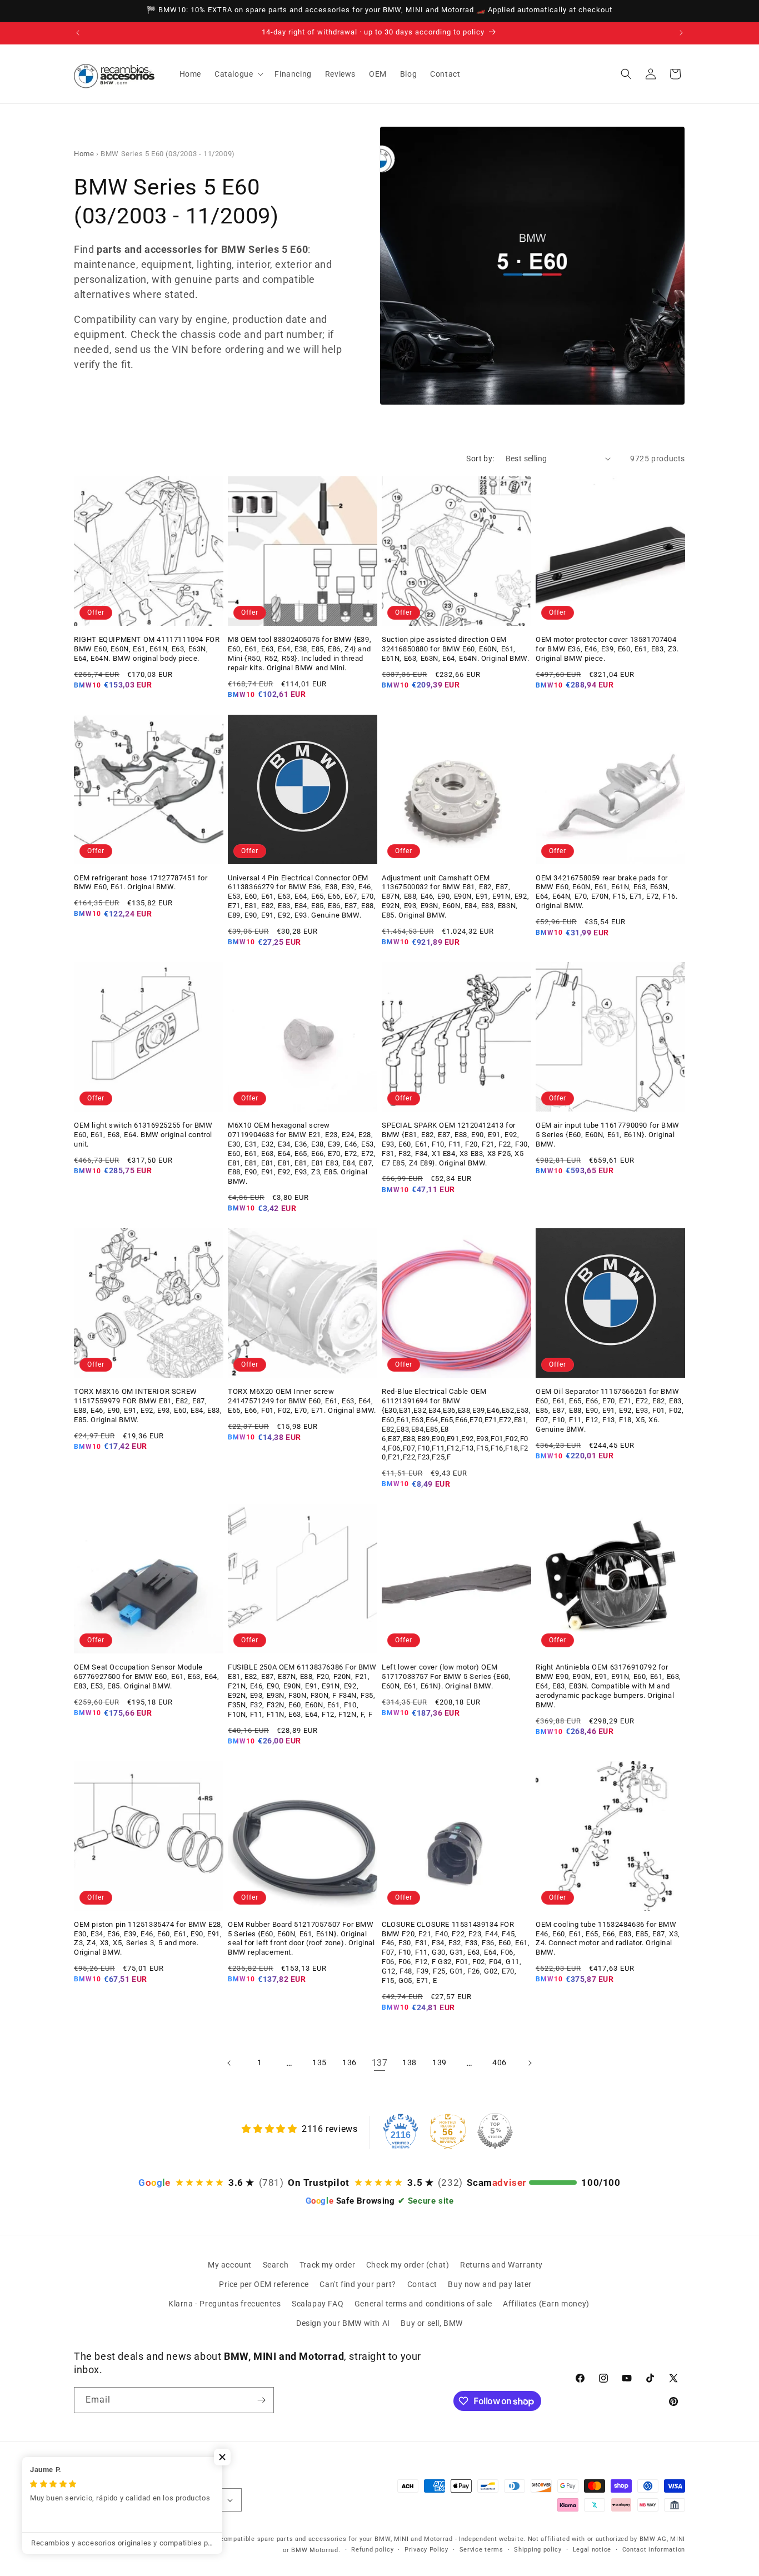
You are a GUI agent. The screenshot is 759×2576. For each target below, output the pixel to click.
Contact (422, 2284)
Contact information (654, 2550)
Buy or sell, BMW (432, 2323)
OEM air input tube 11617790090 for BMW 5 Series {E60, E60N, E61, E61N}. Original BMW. (608, 1135)
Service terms (481, 2550)
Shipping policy (538, 2550)
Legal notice (592, 2550)
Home (84, 154)
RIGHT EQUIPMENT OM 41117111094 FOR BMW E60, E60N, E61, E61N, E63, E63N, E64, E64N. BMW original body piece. (147, 649)
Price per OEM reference (264, 2284)
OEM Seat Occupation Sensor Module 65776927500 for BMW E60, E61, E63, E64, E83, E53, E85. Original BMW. (146, 1676)
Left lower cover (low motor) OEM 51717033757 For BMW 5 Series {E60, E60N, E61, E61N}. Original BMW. (446, 1676)
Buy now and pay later (490, 2284)
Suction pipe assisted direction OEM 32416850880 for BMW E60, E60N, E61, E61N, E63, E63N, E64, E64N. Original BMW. (456, 649)
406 (500, 2062)
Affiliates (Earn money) (546, 2304)
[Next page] (530, 2063)
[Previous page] (229, 2063)
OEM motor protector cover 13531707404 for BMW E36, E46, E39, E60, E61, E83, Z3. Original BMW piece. (607, 649)
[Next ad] (681, 33)
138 (410, 2062)
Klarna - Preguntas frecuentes (224, 2304)
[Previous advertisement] (78, 33)
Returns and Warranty (501, 2265)
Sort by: (480, 459)
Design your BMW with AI (343, 2323)
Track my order (327, 2265)
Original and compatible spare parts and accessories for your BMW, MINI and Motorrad (316, 2539)
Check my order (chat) (408, 2265)
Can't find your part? (358, 2284)
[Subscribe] (261, 2400)
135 (319, 2062)
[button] (238, 74)
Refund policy (372, 2550)
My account (230, 2265)
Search (276, 2265)
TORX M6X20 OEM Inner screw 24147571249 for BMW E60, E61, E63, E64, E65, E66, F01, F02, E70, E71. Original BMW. (302, 1401)
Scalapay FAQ (318, 2304)
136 (349, 2062)
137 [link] (380, 2063)
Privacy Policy (426, 2550)
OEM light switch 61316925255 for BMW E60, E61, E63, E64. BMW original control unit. (143, 1135)
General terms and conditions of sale (423, 2304)
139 (440, 2062)
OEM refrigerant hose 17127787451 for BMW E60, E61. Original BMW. (141, 883)
